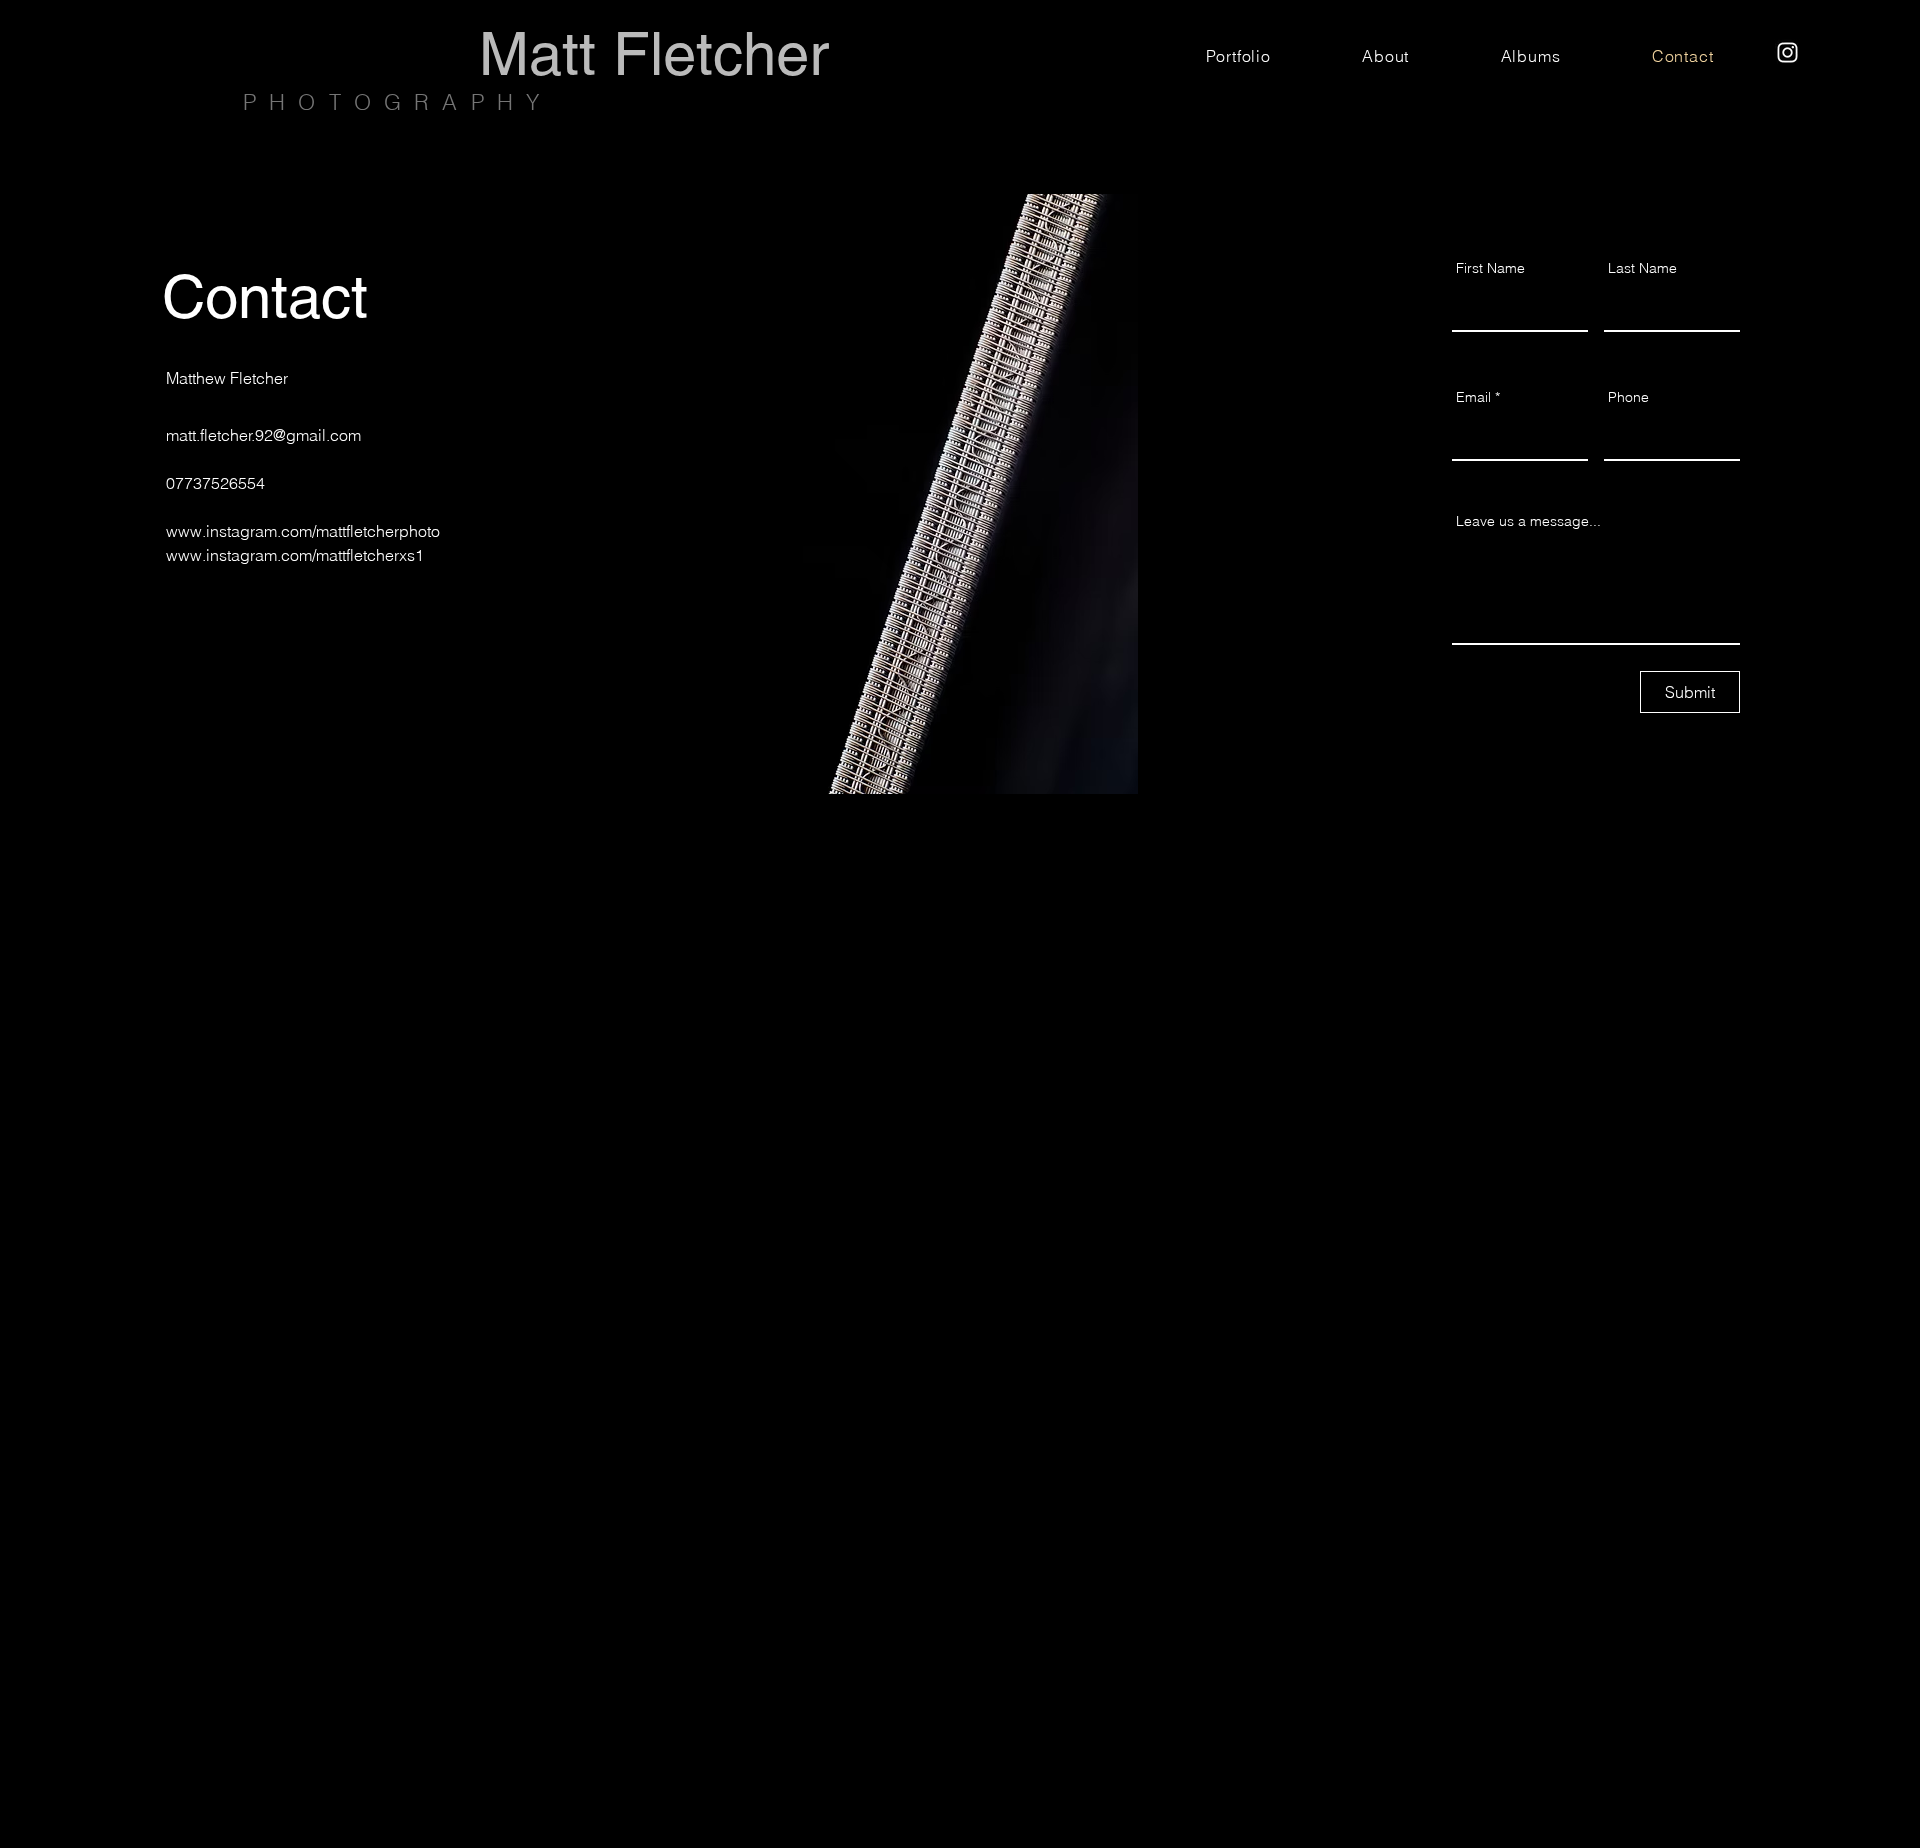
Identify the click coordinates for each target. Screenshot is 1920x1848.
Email (1473, 397)
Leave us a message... (1528, 521)
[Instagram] (1787, 52)
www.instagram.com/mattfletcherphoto (303, 531)
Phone (1628, 397)
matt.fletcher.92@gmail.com (263, 435)
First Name (1490, 268)
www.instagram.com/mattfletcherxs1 (295, 555)
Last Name (1642, 268)
